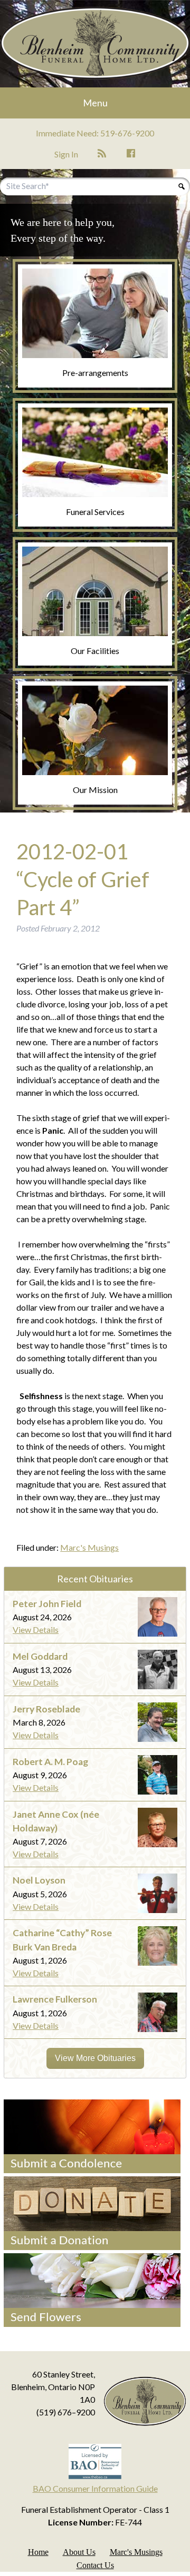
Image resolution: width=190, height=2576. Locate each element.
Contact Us (95, 2565)
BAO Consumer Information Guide (95, 2488)
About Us (79, 2552)
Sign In (66, 154)
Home (38, 2552)
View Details (36, 1629)
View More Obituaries (95, 2058)
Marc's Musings (89, 1547)
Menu (95, 103)
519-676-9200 (127, 133)
